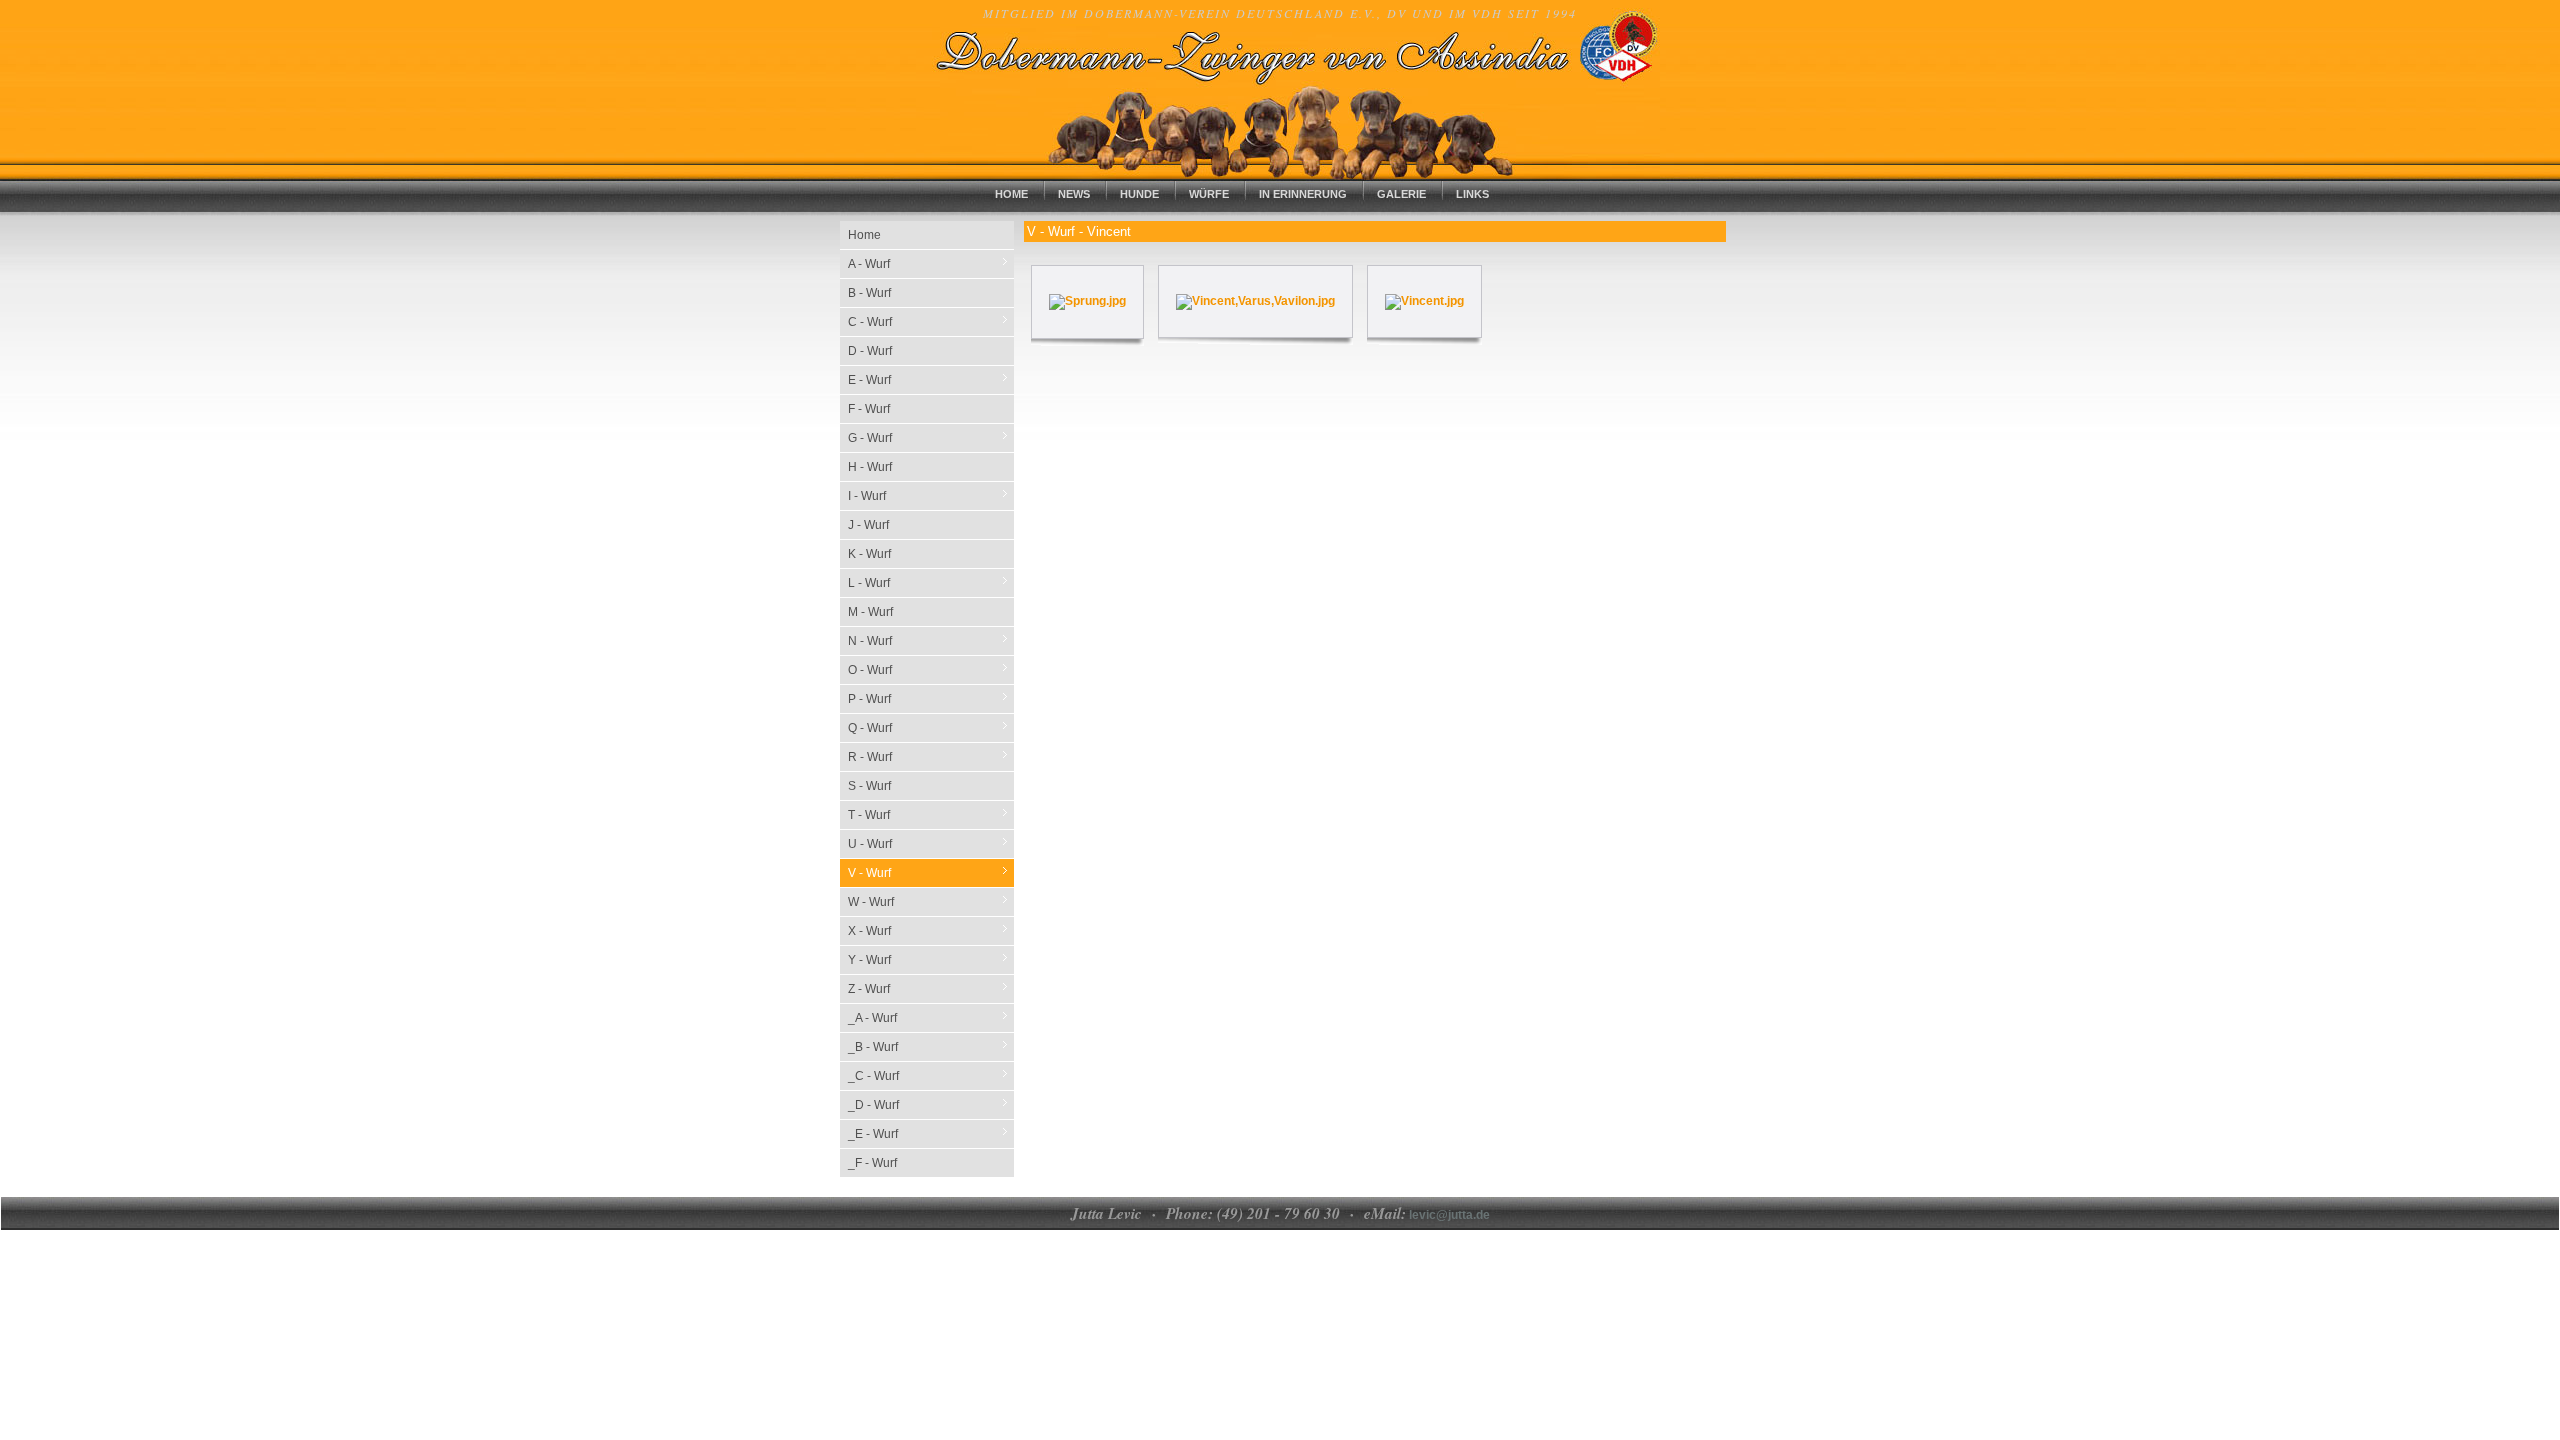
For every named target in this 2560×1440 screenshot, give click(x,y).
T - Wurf (931, 814)
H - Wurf (870, 467)
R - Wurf (931, 756)
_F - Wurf (872, 1163)
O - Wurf (931, 669)
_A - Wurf (931, 1017)
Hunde (1139, 194)
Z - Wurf (931, 988)
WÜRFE (1209, 194)
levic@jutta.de (1448, 1215)
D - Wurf (870, 351)
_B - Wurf (931, 1046)
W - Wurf (931, 901)
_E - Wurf (931, 1133)
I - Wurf (931, 495)
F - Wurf (869, 409)
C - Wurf (931, 321)
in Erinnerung (1303, 194)
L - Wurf (931, 582)
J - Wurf (868, 525)
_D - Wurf (931, 1104)
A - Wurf (931, 263)
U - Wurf (931, 843)
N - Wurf (931, 640)
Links (1472, 194)
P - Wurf (931, 698)
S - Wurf (869, 786)
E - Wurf (931, 379)
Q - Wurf (931, 727)
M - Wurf (870, 612)
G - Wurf (931, 437)
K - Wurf (869, 554)
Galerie (1401, 194)
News (1074, 194)
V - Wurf (931, 872)
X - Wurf (931, 930)
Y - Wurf (931, 959)
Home (1011, 194)
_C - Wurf (931, 1075)
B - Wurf (869, 293)
